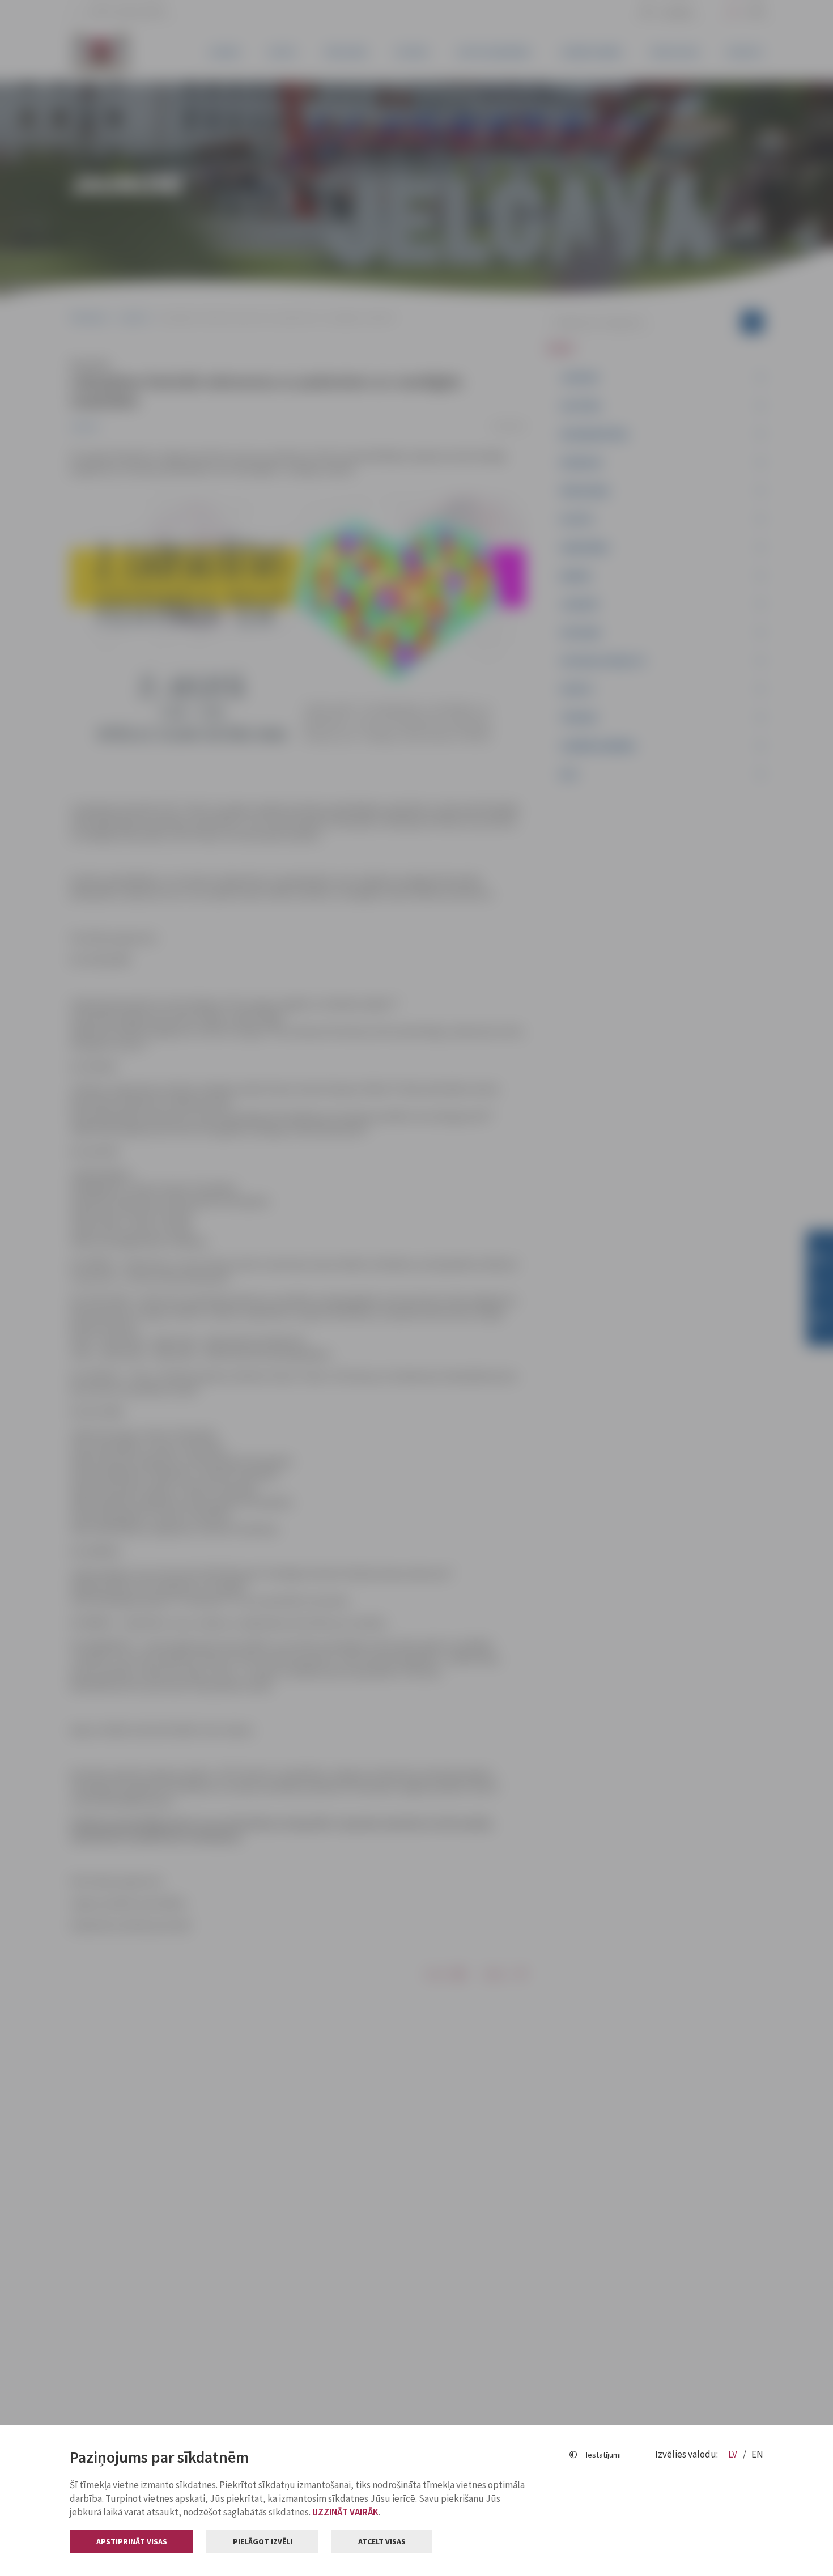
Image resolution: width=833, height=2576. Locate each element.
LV (734, 2454)
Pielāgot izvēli (263, 2541)
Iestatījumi (603, 2455)
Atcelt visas (382, 2541)
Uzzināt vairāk (345, 2512)
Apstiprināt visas (132, 2541)
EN (757, 2454)
